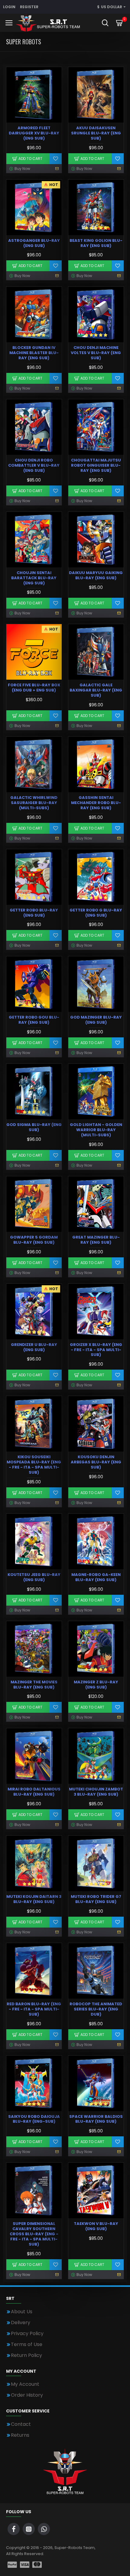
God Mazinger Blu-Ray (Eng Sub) (96, 1020)
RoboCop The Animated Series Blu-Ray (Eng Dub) (96, 2009)
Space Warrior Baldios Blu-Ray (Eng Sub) (96, 2119)
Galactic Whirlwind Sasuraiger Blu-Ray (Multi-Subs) (34, 803)
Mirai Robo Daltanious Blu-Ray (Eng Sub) (34, 1792)
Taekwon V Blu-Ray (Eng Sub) (96, 2226)
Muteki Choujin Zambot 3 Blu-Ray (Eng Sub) (96, 1792)
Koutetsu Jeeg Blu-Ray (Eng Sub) (34, 1577)
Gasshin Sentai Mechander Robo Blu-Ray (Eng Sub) (96, 803)
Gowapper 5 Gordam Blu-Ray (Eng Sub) (34, 1240)
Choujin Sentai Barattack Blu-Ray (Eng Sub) (34, 578)
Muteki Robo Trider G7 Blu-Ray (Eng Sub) (96, 1899)
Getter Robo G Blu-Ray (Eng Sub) (96, 913)
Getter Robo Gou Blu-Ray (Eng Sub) (34, 1020)
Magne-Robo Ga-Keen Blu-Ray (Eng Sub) (96, 1577)
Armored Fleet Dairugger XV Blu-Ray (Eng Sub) (34, 133)
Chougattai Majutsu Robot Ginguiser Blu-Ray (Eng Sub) (96, 466)
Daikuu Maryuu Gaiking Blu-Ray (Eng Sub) (96, 576)
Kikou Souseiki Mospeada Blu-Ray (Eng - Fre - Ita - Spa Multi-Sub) (34, 1465)
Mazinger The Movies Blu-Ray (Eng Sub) (34, 1685)
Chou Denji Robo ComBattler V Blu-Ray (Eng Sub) (34, 466)
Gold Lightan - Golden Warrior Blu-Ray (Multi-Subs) (96, 1130)
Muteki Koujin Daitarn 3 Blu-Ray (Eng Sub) (34, 1899)
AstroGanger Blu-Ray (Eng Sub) (34, 243)
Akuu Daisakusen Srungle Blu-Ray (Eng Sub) (96, 133)
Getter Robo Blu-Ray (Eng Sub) (34, 913)
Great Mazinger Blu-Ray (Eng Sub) (96, 1240)
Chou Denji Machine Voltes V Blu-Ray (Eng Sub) (96, 353)
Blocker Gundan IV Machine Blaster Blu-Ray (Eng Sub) (34, 353)
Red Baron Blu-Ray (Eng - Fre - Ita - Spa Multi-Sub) (34, 2009)
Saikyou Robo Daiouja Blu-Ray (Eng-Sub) (34, 2119)
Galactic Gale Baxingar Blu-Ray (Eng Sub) (96, 690)
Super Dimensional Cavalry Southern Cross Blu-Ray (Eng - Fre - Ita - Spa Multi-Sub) (34, 2234)
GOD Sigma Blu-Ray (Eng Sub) (34, 1127)
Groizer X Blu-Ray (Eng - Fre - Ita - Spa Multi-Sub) (96, 1350)
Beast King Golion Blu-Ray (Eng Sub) (96, 243)
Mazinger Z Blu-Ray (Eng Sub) (96, 1685)
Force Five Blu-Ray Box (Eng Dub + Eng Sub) (34, 688)
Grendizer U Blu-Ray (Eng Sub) (34, 1347)
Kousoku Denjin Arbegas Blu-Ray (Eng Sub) (96, 1462)
